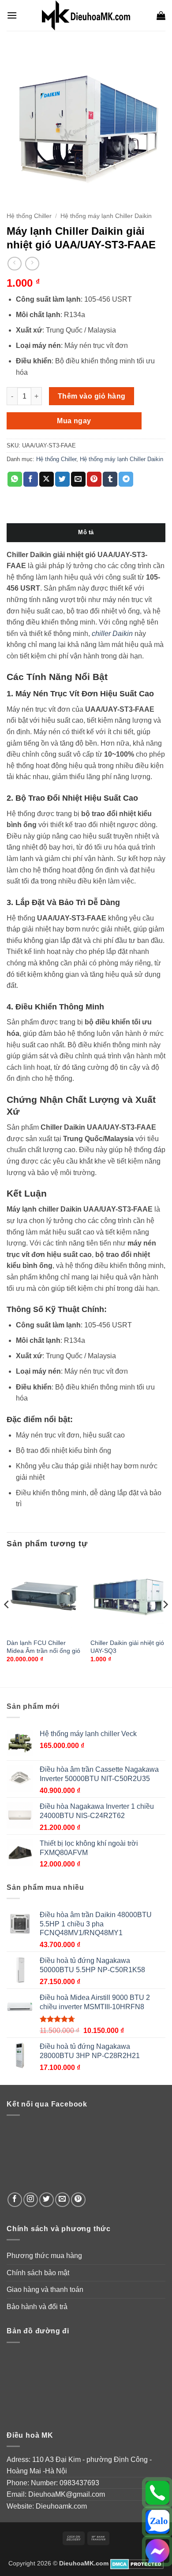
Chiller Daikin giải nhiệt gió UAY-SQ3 (127, 1647)
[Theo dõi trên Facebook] (15, 2200)
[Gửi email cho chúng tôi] (62, 2200)
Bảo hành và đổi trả (37, 2307)
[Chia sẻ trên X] (47, 479)
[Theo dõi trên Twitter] (47, 2200)
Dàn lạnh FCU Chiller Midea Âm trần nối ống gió (43, 1647)
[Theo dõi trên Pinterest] (78, 2200)
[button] (12, 15)
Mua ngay (74, 421)
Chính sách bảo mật (38, 2273)
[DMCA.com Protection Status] (137, 2563)
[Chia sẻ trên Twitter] (62, 479)
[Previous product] (32, 264)
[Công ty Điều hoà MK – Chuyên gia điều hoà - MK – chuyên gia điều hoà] (86, 15)
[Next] (165, 1622)
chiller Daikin (112, 634)
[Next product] (14, 264)
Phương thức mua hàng (44, 2256)
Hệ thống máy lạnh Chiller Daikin (106, 216)
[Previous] (7, 1622)
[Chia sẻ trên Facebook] (31, 479)
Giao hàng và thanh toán (45, 2290)
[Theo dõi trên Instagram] (31, 2200)
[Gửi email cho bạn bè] (78, 479)
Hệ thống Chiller (29, 216)
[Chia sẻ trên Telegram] (126, 479)
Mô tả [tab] (86, 532)
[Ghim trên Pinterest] (94, 479)
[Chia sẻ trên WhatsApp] (15, 479)
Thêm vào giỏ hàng (92, 396)
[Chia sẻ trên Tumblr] (110, 479)
